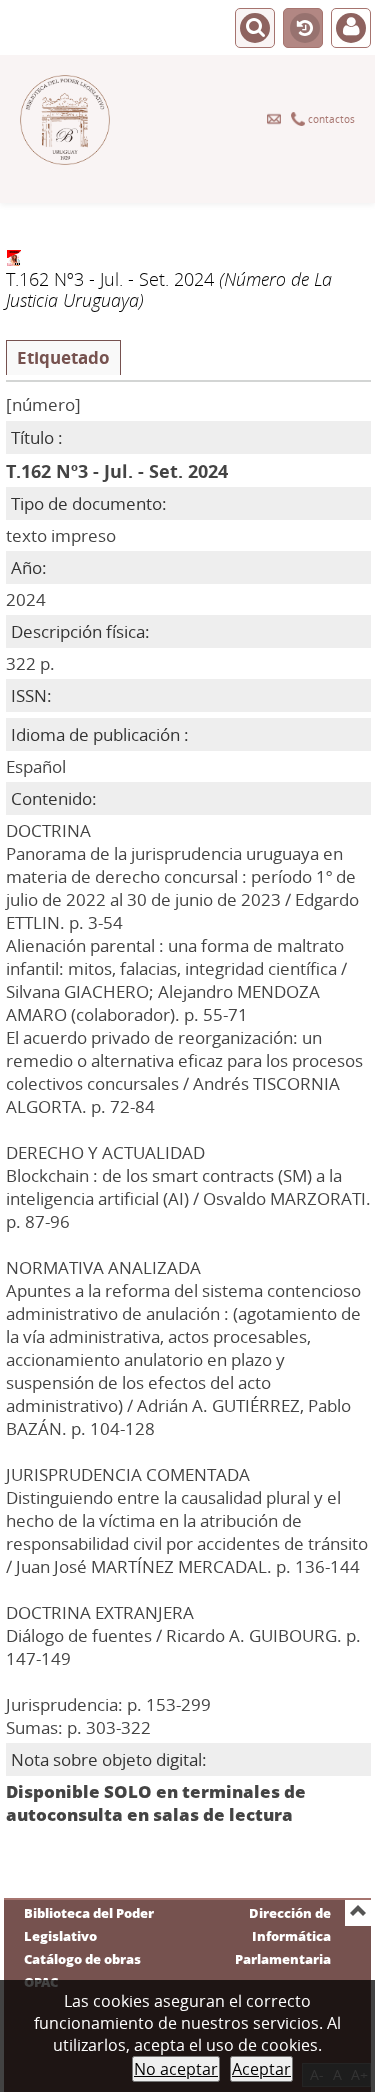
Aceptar (261, 2069)
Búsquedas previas (303, 29)
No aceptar (176, 2069)
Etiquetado (63, 357)
